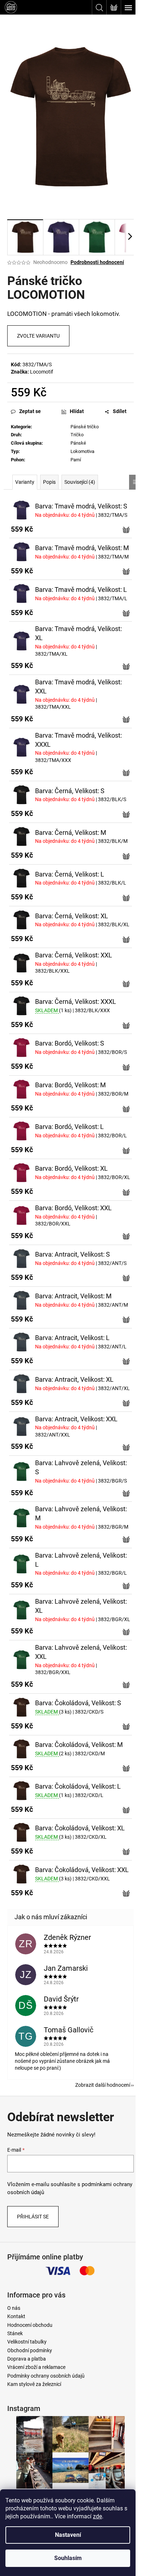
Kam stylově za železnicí (34, 2384)
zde (97, 2516)
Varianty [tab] (25, 482)
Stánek (15, 2333)
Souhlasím (68, 2558)
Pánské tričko (85, 427)
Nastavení (68, 2535)
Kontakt (16, 2316)
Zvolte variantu (38, 336)
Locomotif (42, 372)
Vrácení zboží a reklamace (36, 2367)
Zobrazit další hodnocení (103, 2085)
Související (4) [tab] (80, 482)
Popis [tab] (49, 482)
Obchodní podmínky (30, 2350)
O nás (14, 2308)
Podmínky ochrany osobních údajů (46, 2376)
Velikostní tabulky (27, 2342)
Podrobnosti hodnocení (97, 262)
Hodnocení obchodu (30, 2325)
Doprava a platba (27, 2359)
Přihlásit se (33, 2217)
